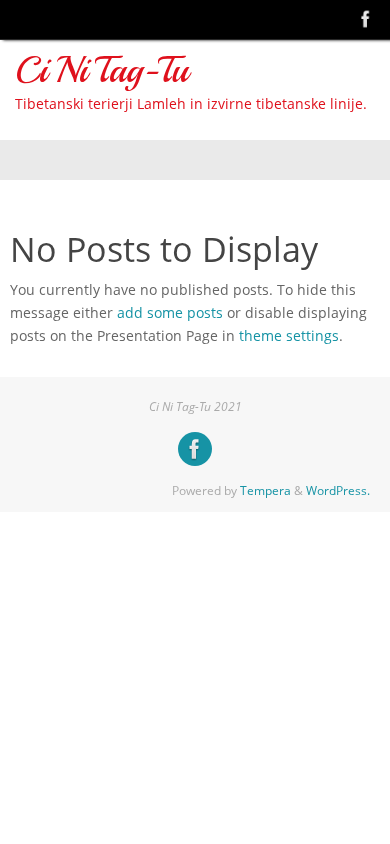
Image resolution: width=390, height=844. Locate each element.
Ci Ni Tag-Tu (101, 70)
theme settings (289, 336)
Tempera (265, 490)
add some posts (170, 313)
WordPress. (338, 490)
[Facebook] (366, 19)
